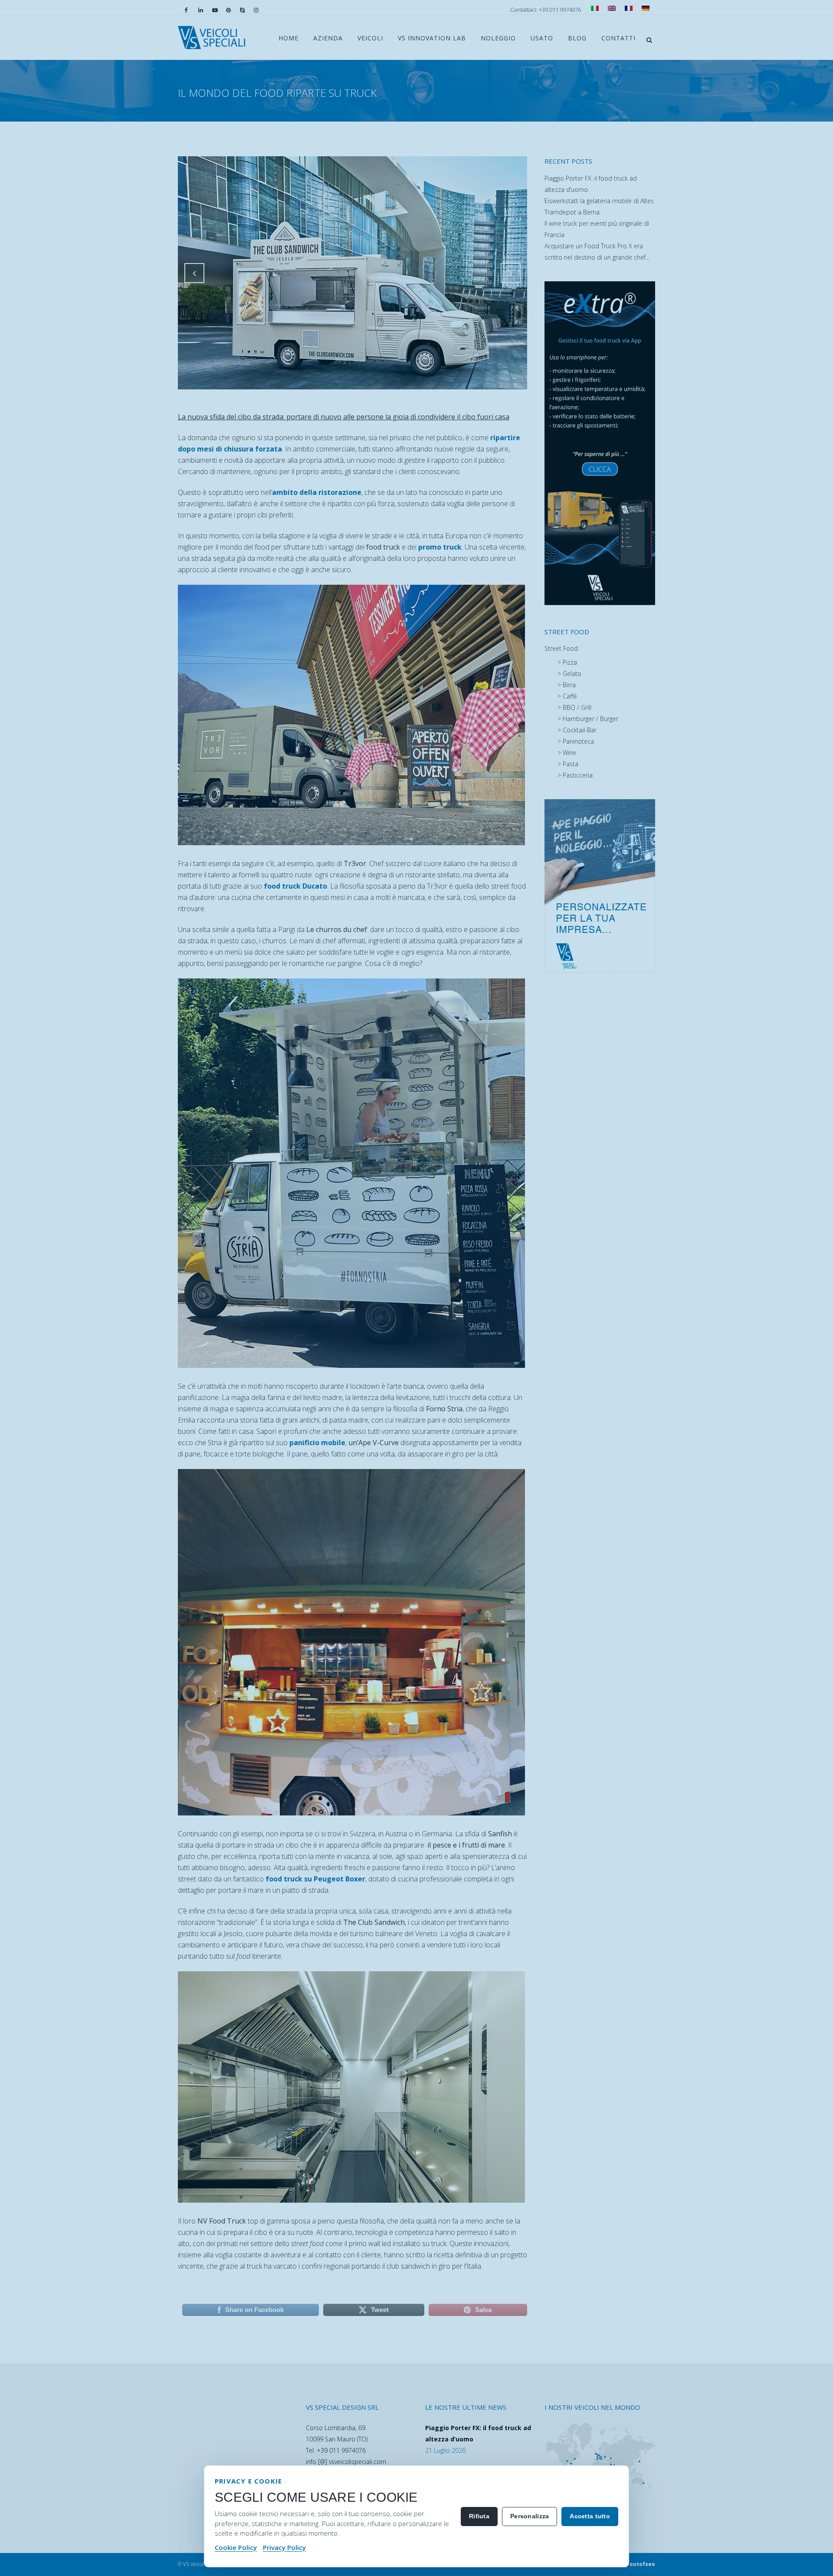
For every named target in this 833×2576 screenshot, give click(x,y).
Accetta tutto (590, 2516)
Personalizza (530, 2516)
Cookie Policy (236, 2547)
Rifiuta (479, 2516)
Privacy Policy (284, 2547)
